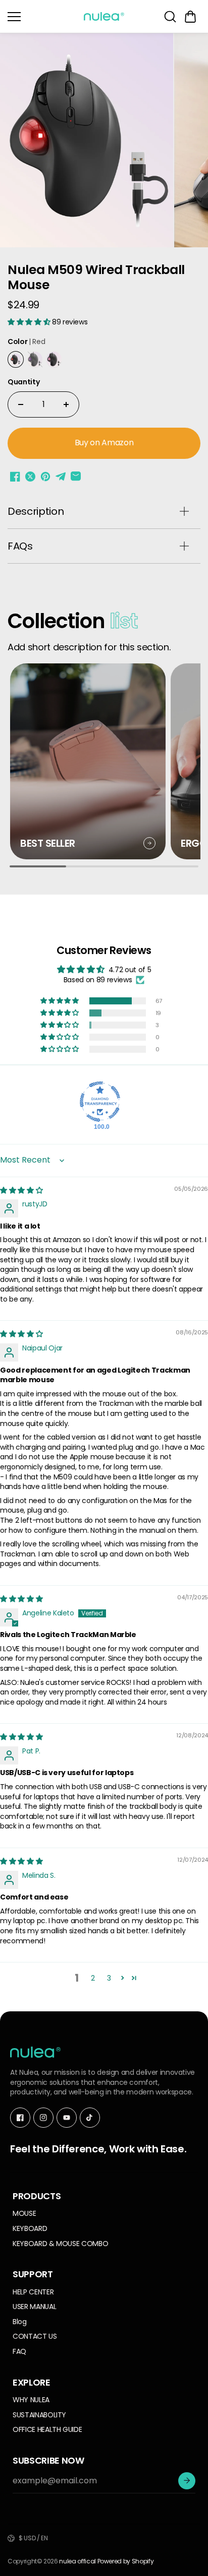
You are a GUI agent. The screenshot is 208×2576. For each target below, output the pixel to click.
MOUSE (24, 2214)
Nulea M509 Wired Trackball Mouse (96, 278)
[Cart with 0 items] (190, 17)
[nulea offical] (104, 16)
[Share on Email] (76, 477)
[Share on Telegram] (61, 477)
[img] (21, 1190)
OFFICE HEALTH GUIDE (47, 2430)
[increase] (66, 404)
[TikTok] (90, 2118)
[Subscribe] (187, 2481)
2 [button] (93, 1978)
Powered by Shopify (126, 2561)
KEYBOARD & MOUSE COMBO (60, 2244)
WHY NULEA (31, 2400)
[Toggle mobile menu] (43, 17)
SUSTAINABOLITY (39, 2415)
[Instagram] (43, 2118)
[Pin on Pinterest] (45, 477)
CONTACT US (35, 2336)
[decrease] (21, 404)
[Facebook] (20, 2118)
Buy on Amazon (104, 443)
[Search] (170, 17)
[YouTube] (67, 2118)
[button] (190, 17)
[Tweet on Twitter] (30, 477)
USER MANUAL (34, 2307)
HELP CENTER (33, 2292)
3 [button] (109, 1978)
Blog (20, 2322)
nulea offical (77, 2561)
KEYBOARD (30, 2229)
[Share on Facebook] (15, 477)
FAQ (19, 2352)
